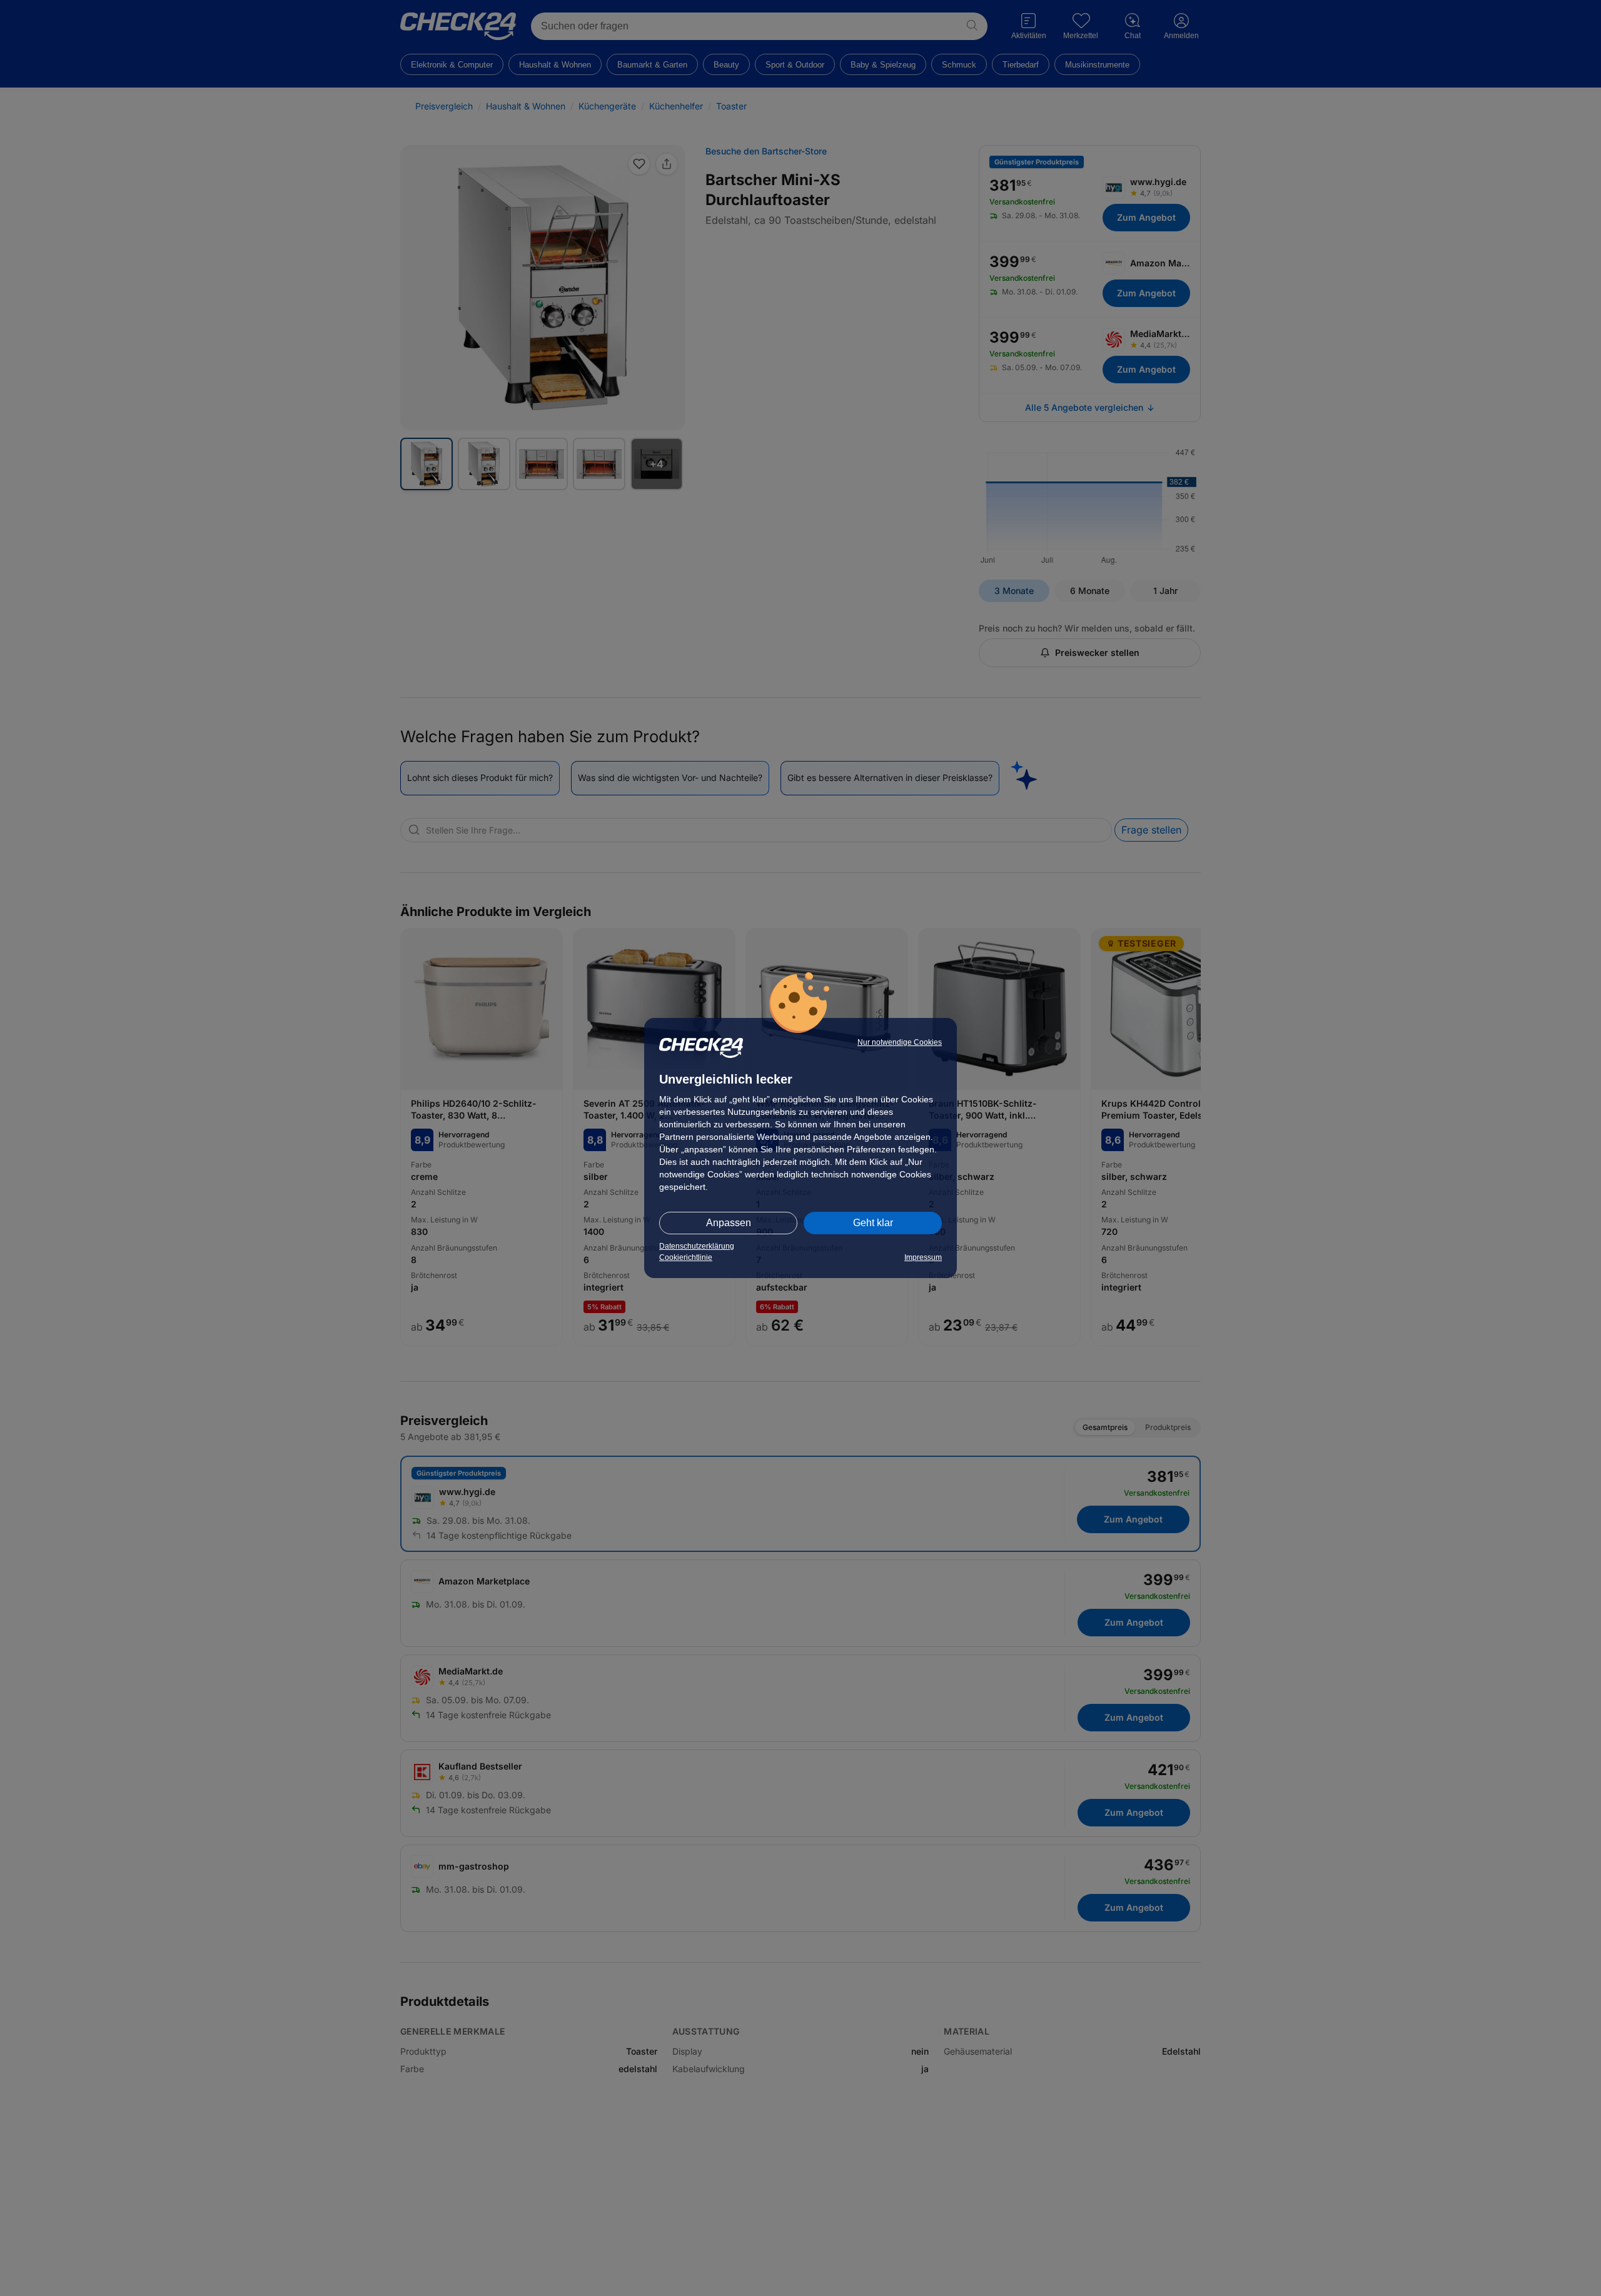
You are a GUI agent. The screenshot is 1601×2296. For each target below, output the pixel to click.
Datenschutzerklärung (697, 1246)
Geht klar (873, 1223)
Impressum (923, 1257)
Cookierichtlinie (686, 1257)
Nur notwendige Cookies (900, 1042)
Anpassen (729, 1223)
